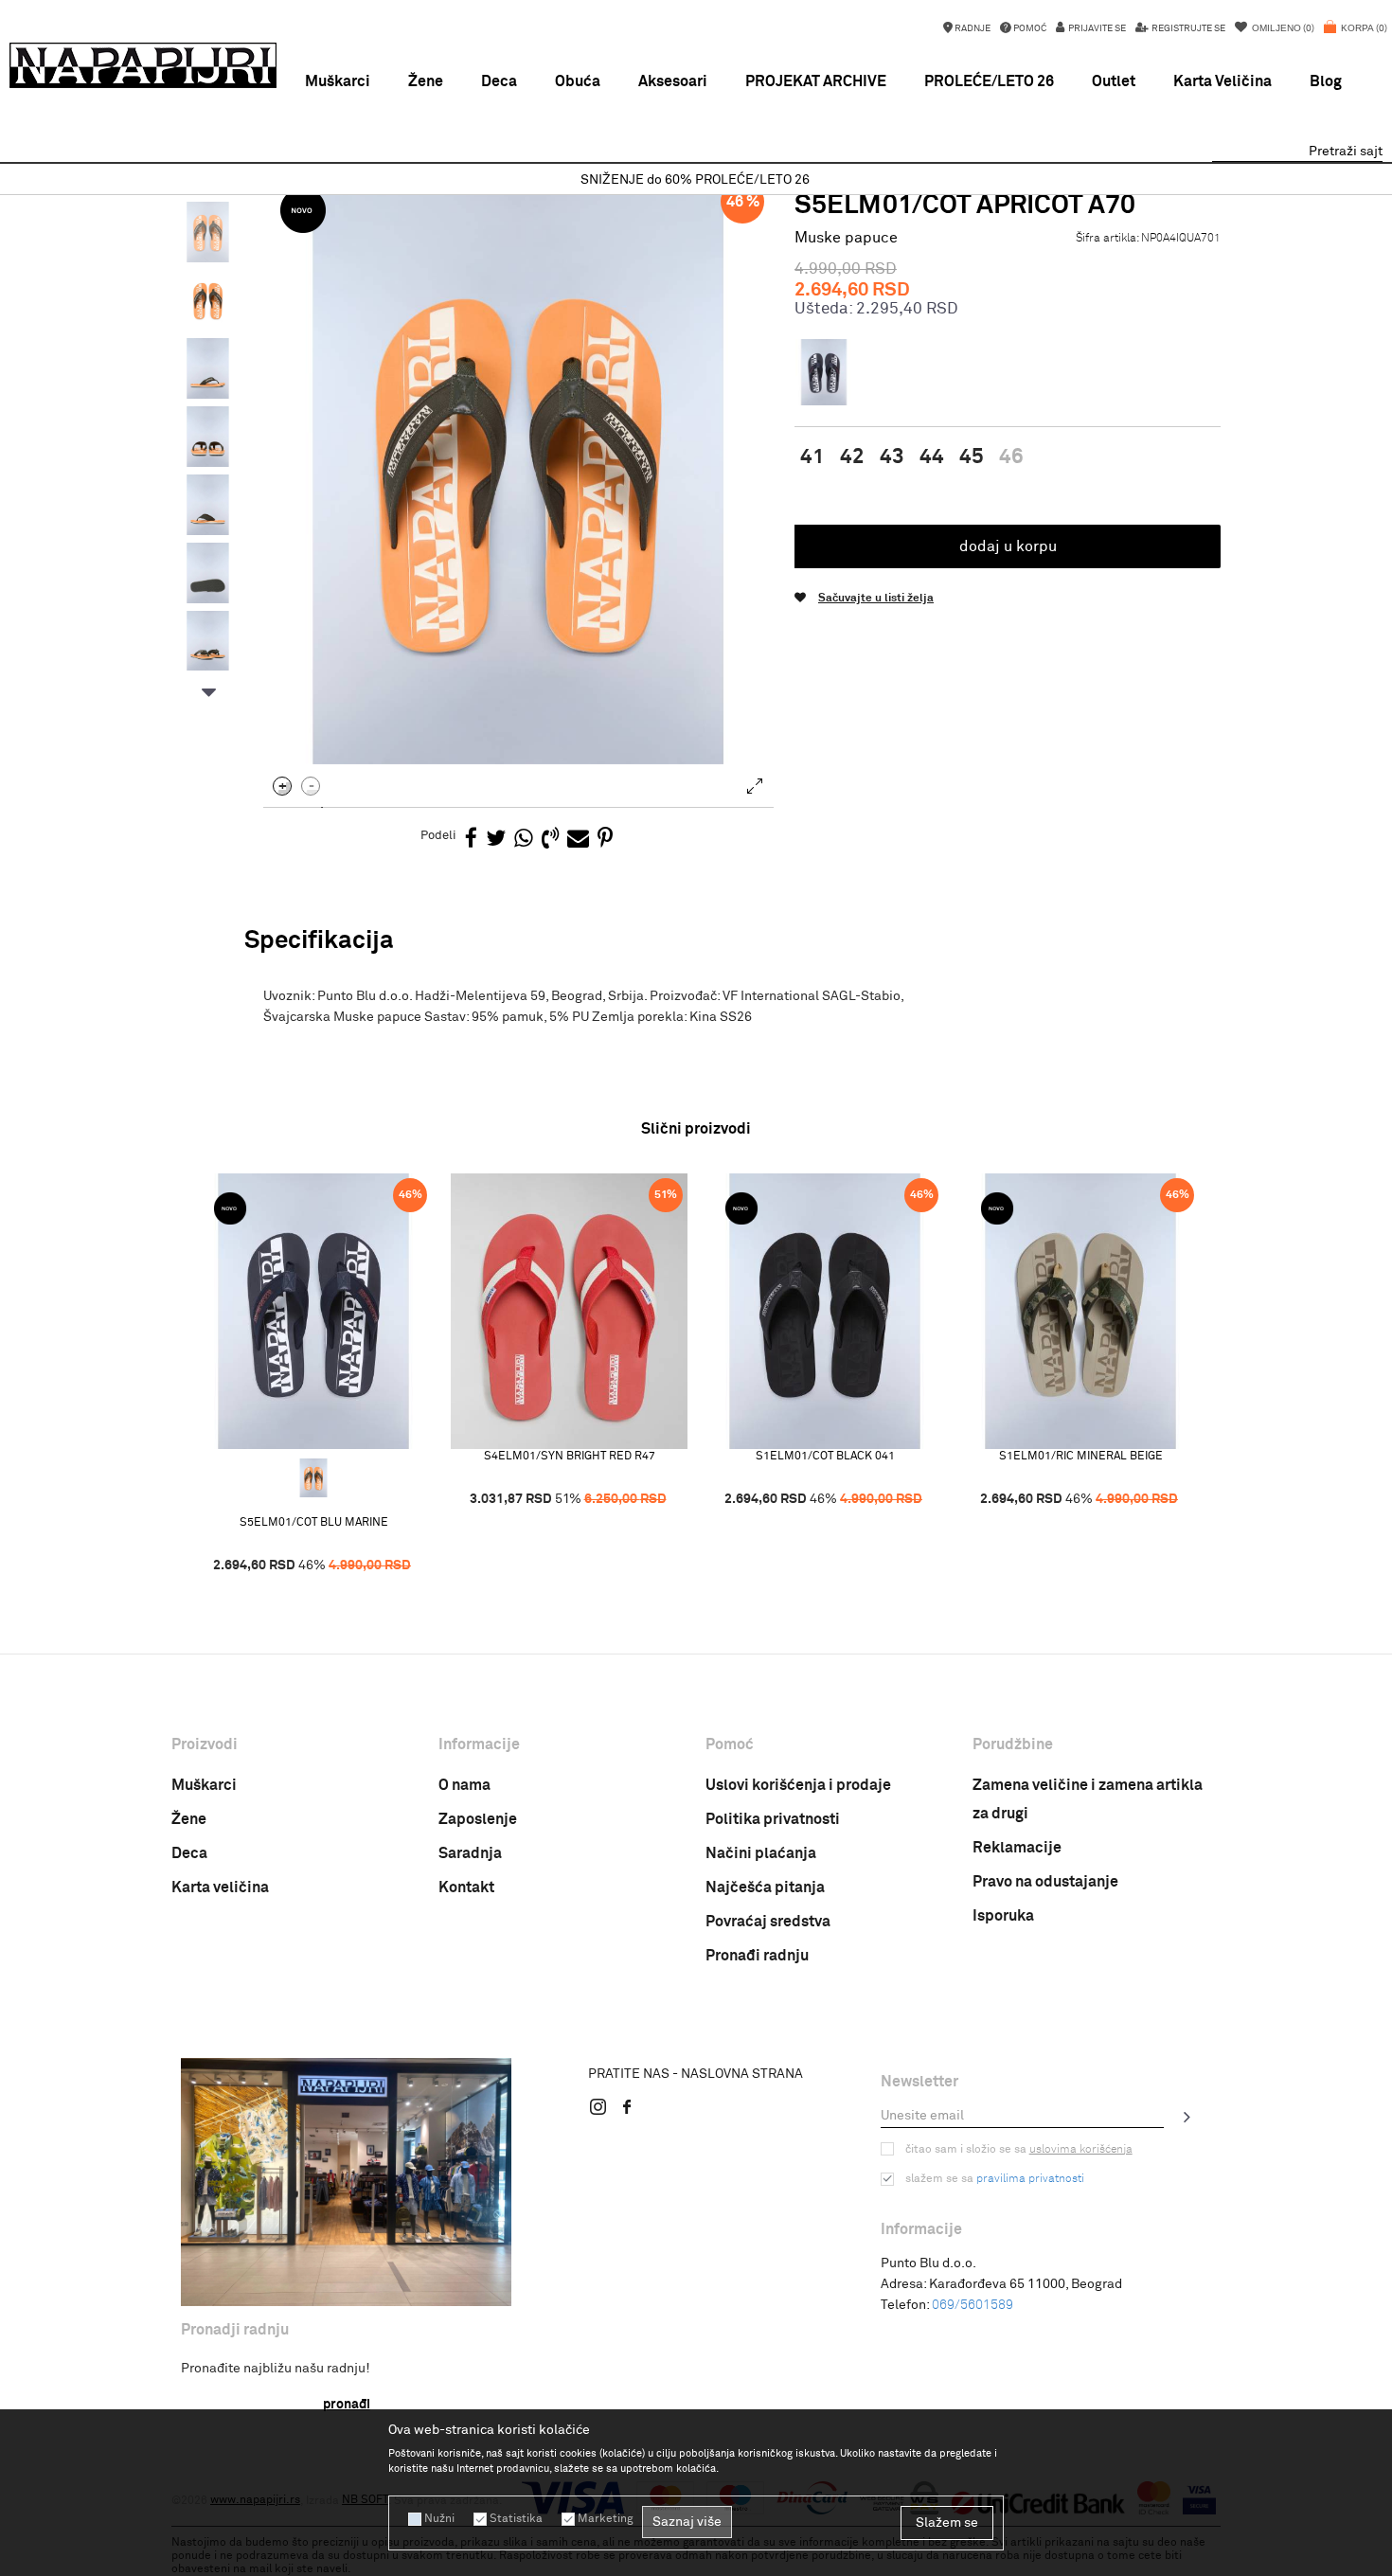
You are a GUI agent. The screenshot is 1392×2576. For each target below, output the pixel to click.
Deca (189, 1853)
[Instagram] (598, 2106)
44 (932, 457)
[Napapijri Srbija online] (143, 65)
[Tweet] (496, 840)
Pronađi (347, 2405)
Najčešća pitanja (765, 1887)
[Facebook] (471, 840)
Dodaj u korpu (1008, 546)
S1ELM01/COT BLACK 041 (825, 1457)
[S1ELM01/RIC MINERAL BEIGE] (1080, 1311)
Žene (189, 1819)
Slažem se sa (995, 2179)
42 (852, 457)
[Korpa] (1356, 38)
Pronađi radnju (757, 1956)
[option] (696, 180)
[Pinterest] (605, 840)
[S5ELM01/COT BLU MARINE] (313, 1311)
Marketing (605, 2519)
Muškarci (204, 1785)
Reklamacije (1017, 1848)
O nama (464, 1785)
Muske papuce (846, 238)
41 (812, 457)
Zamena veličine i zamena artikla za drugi (1088, 1799)
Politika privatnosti (773, 1819)
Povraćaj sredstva (768, 1922)
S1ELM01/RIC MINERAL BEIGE (1081, 1457)
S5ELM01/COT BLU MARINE (314, 1523)
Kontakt (466, 1887)
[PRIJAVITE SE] (1187, 2117)
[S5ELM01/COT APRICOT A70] (313, 1478)
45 (972, 457)
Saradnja (470, 1853)
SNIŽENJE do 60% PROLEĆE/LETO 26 (695, 180)
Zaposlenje (478, 1819)
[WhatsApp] (524, 840)
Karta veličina (220, 1887)
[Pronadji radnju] (346, 2182)
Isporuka (1003, 1916)
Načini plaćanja (761, 1853)
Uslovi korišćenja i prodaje (798, 1785)
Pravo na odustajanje (1045, 1882)
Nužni (439, 2519)
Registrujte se (1187, 28)
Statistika (516, 2519)
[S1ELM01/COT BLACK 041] (825, 1311)
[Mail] (578, 840)
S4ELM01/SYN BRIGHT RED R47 (570, 1457)
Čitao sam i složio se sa (1019, 2150)
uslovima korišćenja (1081, 2150)
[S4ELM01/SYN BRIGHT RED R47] (569, 1311)
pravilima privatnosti (1030, 2179)
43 (892, 457)
